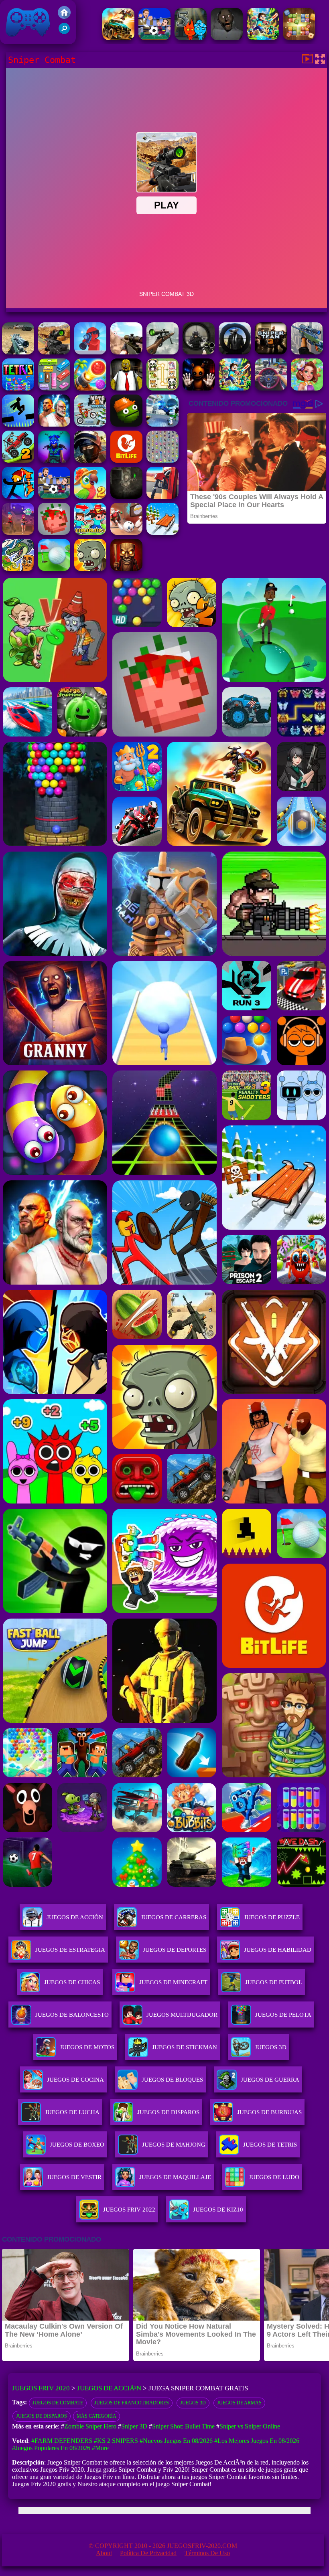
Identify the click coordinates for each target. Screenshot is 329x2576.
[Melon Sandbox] (126, 424)
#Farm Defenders (62, 2441)
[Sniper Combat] (54, 352)
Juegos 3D (193, 2403)
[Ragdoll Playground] (54, 533)
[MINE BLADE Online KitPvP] (263, 38)
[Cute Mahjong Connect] (162, 388)
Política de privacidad (148, 2553)
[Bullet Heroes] (162, 424)
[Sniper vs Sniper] (199, 352)
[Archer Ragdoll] (18, 497)
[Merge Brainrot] (18, 569)
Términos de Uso (207, 2553)
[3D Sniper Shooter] (162, 352)
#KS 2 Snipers (116, 2441)
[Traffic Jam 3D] (271, 388)
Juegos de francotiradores (132, 2403)
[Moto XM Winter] (90, 424)
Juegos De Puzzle (272, 1917)
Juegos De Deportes (175, 1950)
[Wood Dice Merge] (299, 38)
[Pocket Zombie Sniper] (90, 352)
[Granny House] (227, 38)
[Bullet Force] (90, 460)
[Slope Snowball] (126, 533)
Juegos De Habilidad (278, 1950)
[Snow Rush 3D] (162, 533)
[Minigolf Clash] (54, 569)
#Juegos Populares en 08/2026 (51, 2448)
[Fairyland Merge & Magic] (307, 388)
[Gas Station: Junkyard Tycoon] (162, 497)
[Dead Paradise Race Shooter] (118, 38)
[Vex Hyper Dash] (18, 424)
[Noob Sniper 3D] (307, 352)
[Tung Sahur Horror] (126, 569)
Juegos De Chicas (72, 1982)
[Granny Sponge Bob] (126, 388)
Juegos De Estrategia (70, 1950)
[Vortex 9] (18, 533)
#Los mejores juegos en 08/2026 (257, 2441)
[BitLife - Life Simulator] (126, 460)
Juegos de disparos (42, 2416)
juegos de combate (58, 2403)
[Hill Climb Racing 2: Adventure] (18, 460)
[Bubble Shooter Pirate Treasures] (90, 388)
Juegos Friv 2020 (26, 40)
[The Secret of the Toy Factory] (199, 388)
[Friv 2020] (64, 17)
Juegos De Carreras (174, 1917)
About (104, 2553)
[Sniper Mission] (18, 352)
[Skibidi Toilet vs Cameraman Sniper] (235, 352)
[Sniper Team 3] (271, 352)
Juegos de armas (239, 2403)
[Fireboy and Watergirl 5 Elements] (191, 38)
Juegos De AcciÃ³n (109, 2388)
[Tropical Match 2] (90, 497)
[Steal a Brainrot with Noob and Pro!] (90, 533)
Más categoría (96, 2416)
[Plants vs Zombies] (90, 569)
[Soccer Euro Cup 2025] (154, 38)
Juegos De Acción (75, 1917)
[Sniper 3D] (126, 352)
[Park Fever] (54, 388)
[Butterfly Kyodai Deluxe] (162, 460)
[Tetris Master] (18, 388)
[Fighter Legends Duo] (54, 424)
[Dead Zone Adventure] (126, 497)
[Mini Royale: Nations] (54, 460)
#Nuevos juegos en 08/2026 (176, 2441)
